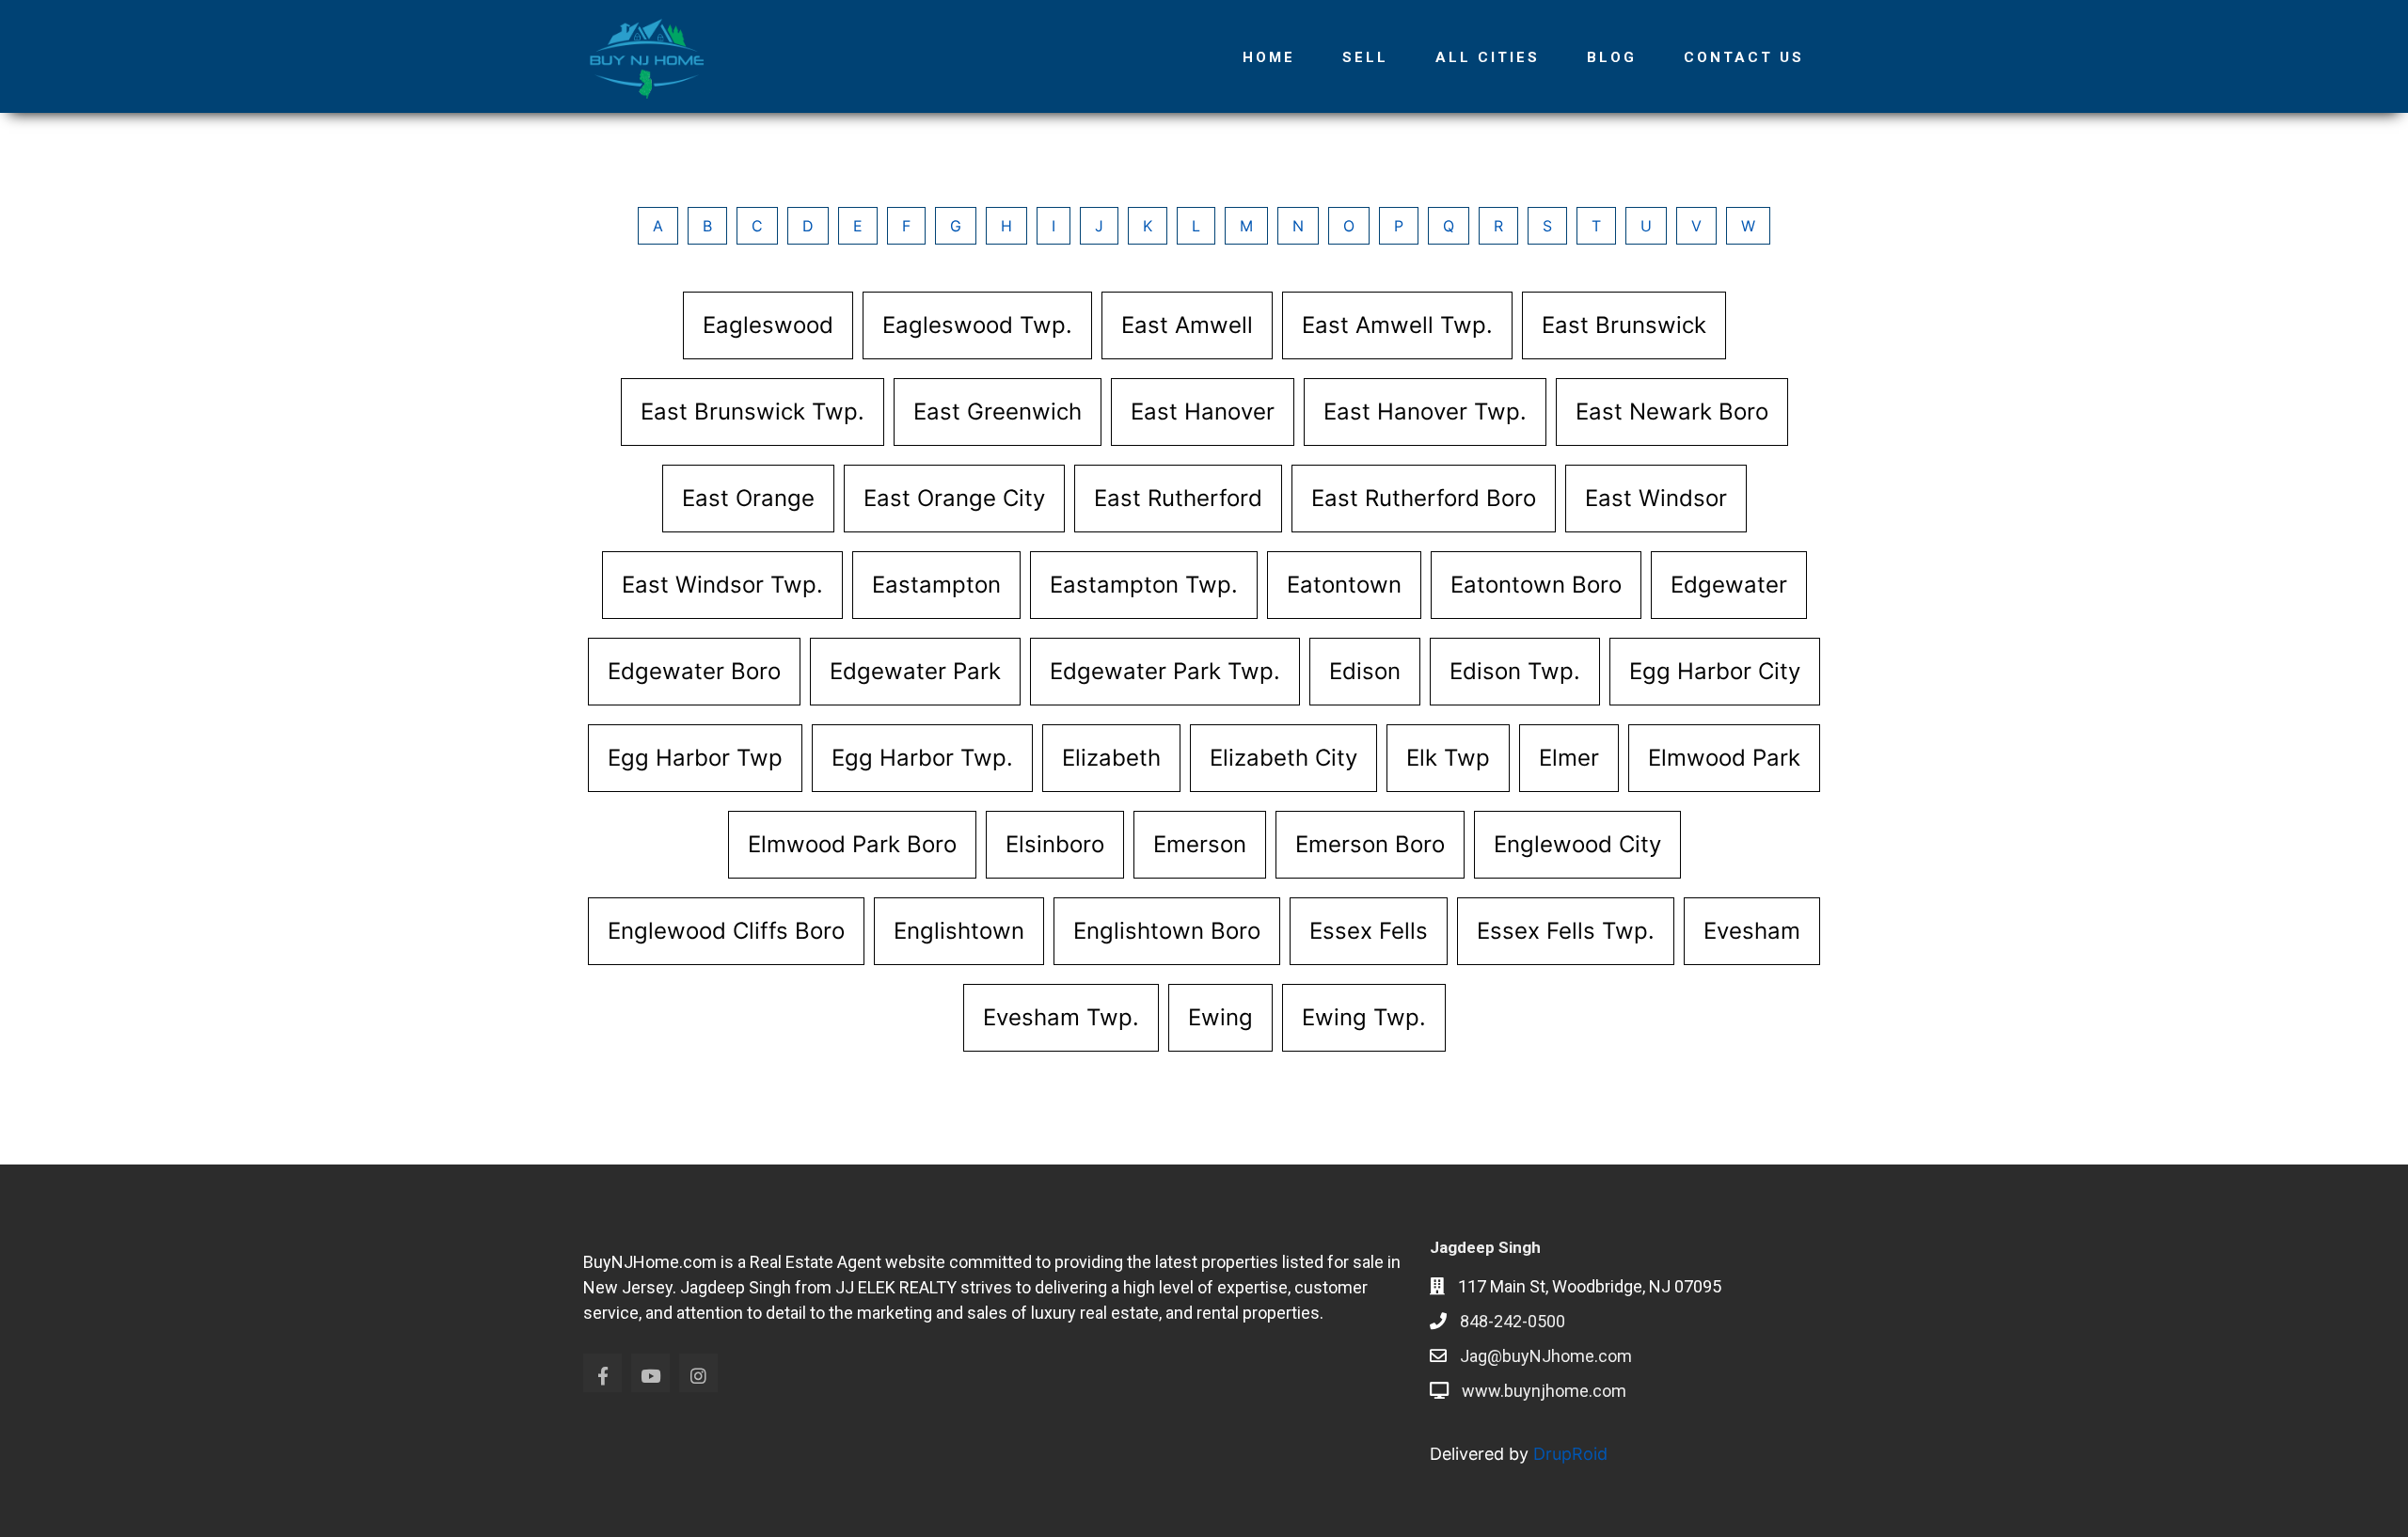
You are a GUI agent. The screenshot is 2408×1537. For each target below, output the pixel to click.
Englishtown (959, 931)
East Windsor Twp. (722, 585)
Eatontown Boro (1536, 585)
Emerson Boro (1370, 844)
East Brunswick (1624, 325)
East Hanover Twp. (1425, 412)
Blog (1612, 57)
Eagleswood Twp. (977, 325)
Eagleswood (768, 325)
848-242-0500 (1513, 1321)
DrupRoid (1570, 1454)
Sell (1365, 57)
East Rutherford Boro (1424, 498)
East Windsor (1656, 498)
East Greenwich (998, 412)
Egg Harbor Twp (695, 758)
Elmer (1569, 758)
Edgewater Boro (694, 671)
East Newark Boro (1672, 412)
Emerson (1200, 844)
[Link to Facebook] (602, 1373)
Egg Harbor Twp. (922, 758)
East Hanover (1203, 412)
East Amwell (1187, 325)
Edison (1365, 671)
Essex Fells (1369, 931)
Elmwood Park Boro (852, 844)
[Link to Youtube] (650, 1373)
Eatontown (1344, 585)
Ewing (1220, 1017)
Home (1269, 57)
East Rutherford (1178, 498)
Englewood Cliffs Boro (726, 931)
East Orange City (954, 498)
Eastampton (936, 585)
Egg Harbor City (1715, 671)
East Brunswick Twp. (752, 412)
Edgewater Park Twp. (1165, 671)
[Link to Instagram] (698, 1373)
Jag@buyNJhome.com (1546, 1356)
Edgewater (1729, 585)
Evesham (1752, 931)
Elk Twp (1448, 758)
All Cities (1488, 57)
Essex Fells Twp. (1566, 931)
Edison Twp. (1515, 671)
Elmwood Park (1724, 758)
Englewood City (1577, 844)
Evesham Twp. (1061, 1017)
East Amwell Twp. (1397, 325)
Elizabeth (1111, 758)
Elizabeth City (1283, 758)
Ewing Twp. (1364, 1017)
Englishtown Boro (1167, 931)
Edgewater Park (915, 671)
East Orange (748, 498)
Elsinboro (1055, 844)
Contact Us (1744, 57)
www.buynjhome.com (1544, 1391)
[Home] (653, 56)
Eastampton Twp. (1144, 585)
